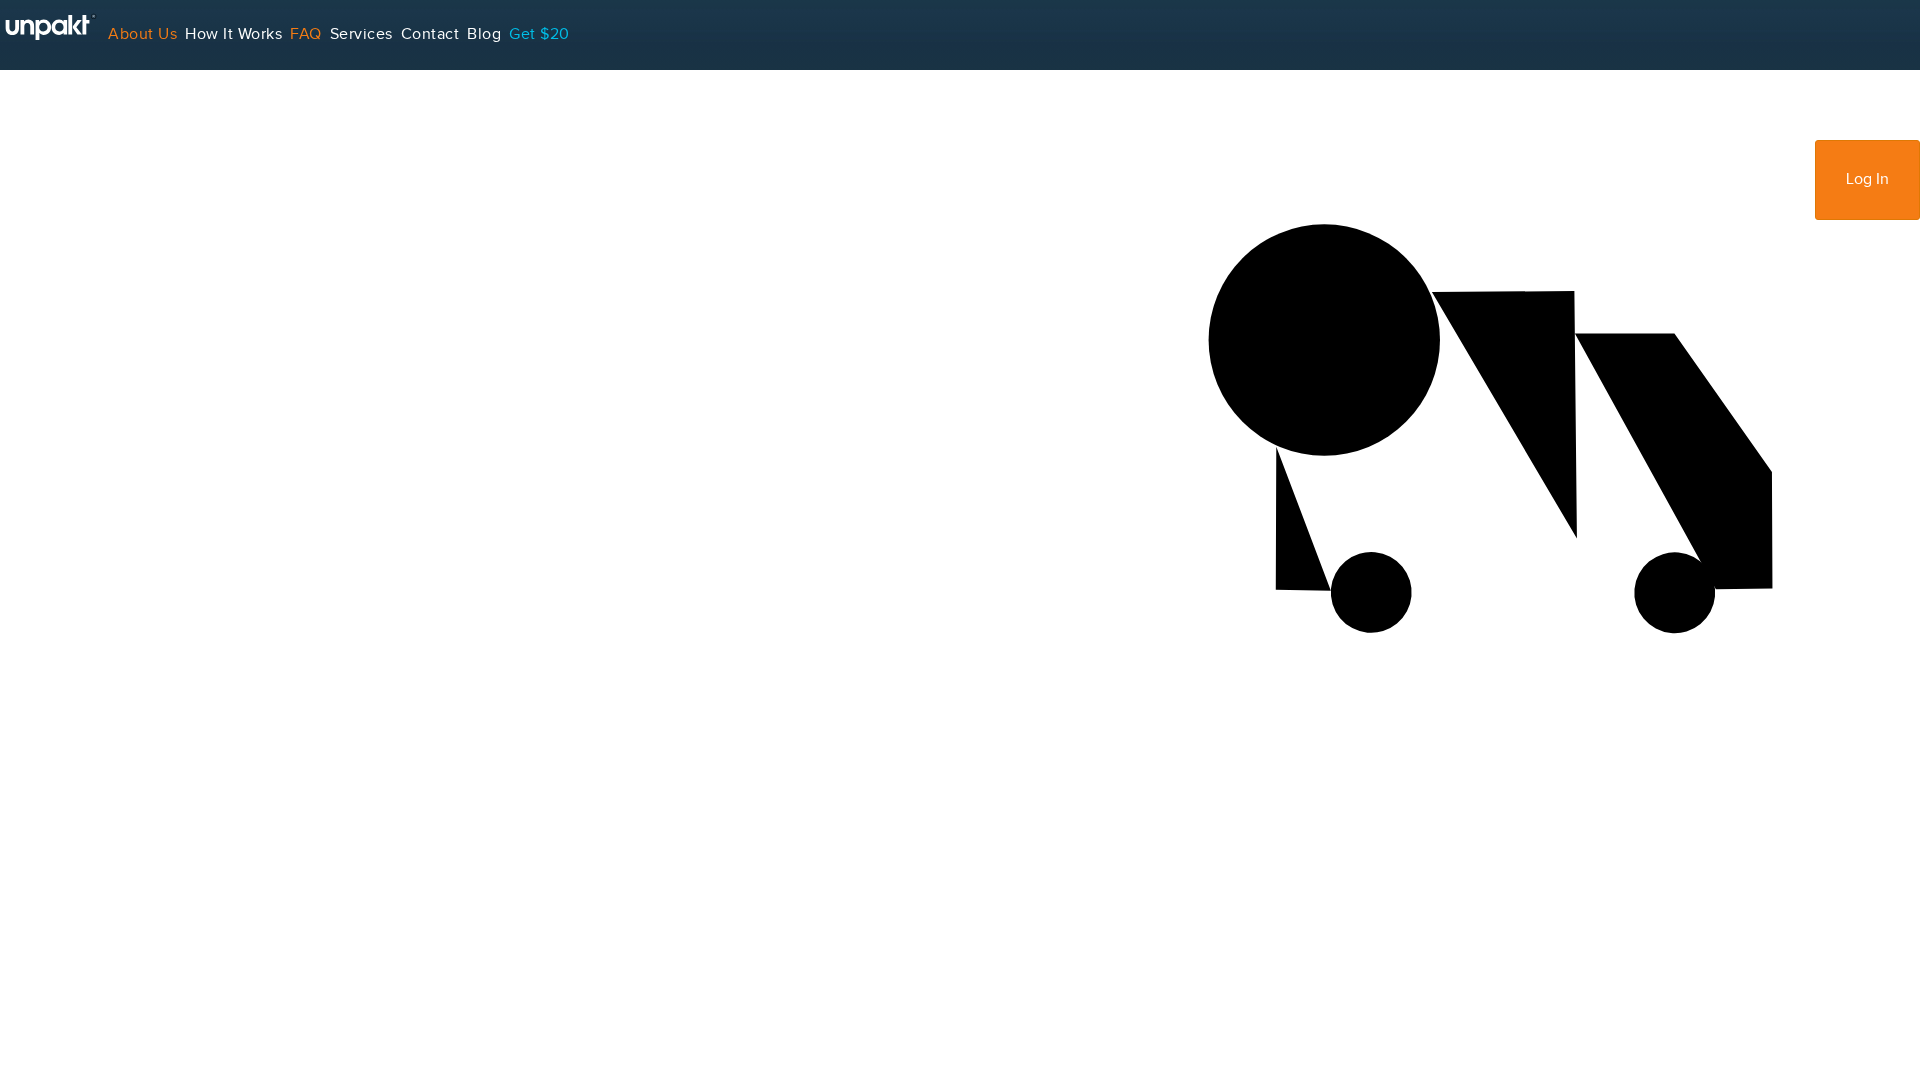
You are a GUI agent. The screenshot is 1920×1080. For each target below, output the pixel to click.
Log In (1867, 179)
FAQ (306, 34)
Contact (430, 34)
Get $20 (539, 34)
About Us (142, 34)
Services (361, 34)
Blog (484, 34)
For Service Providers (79, 104)
